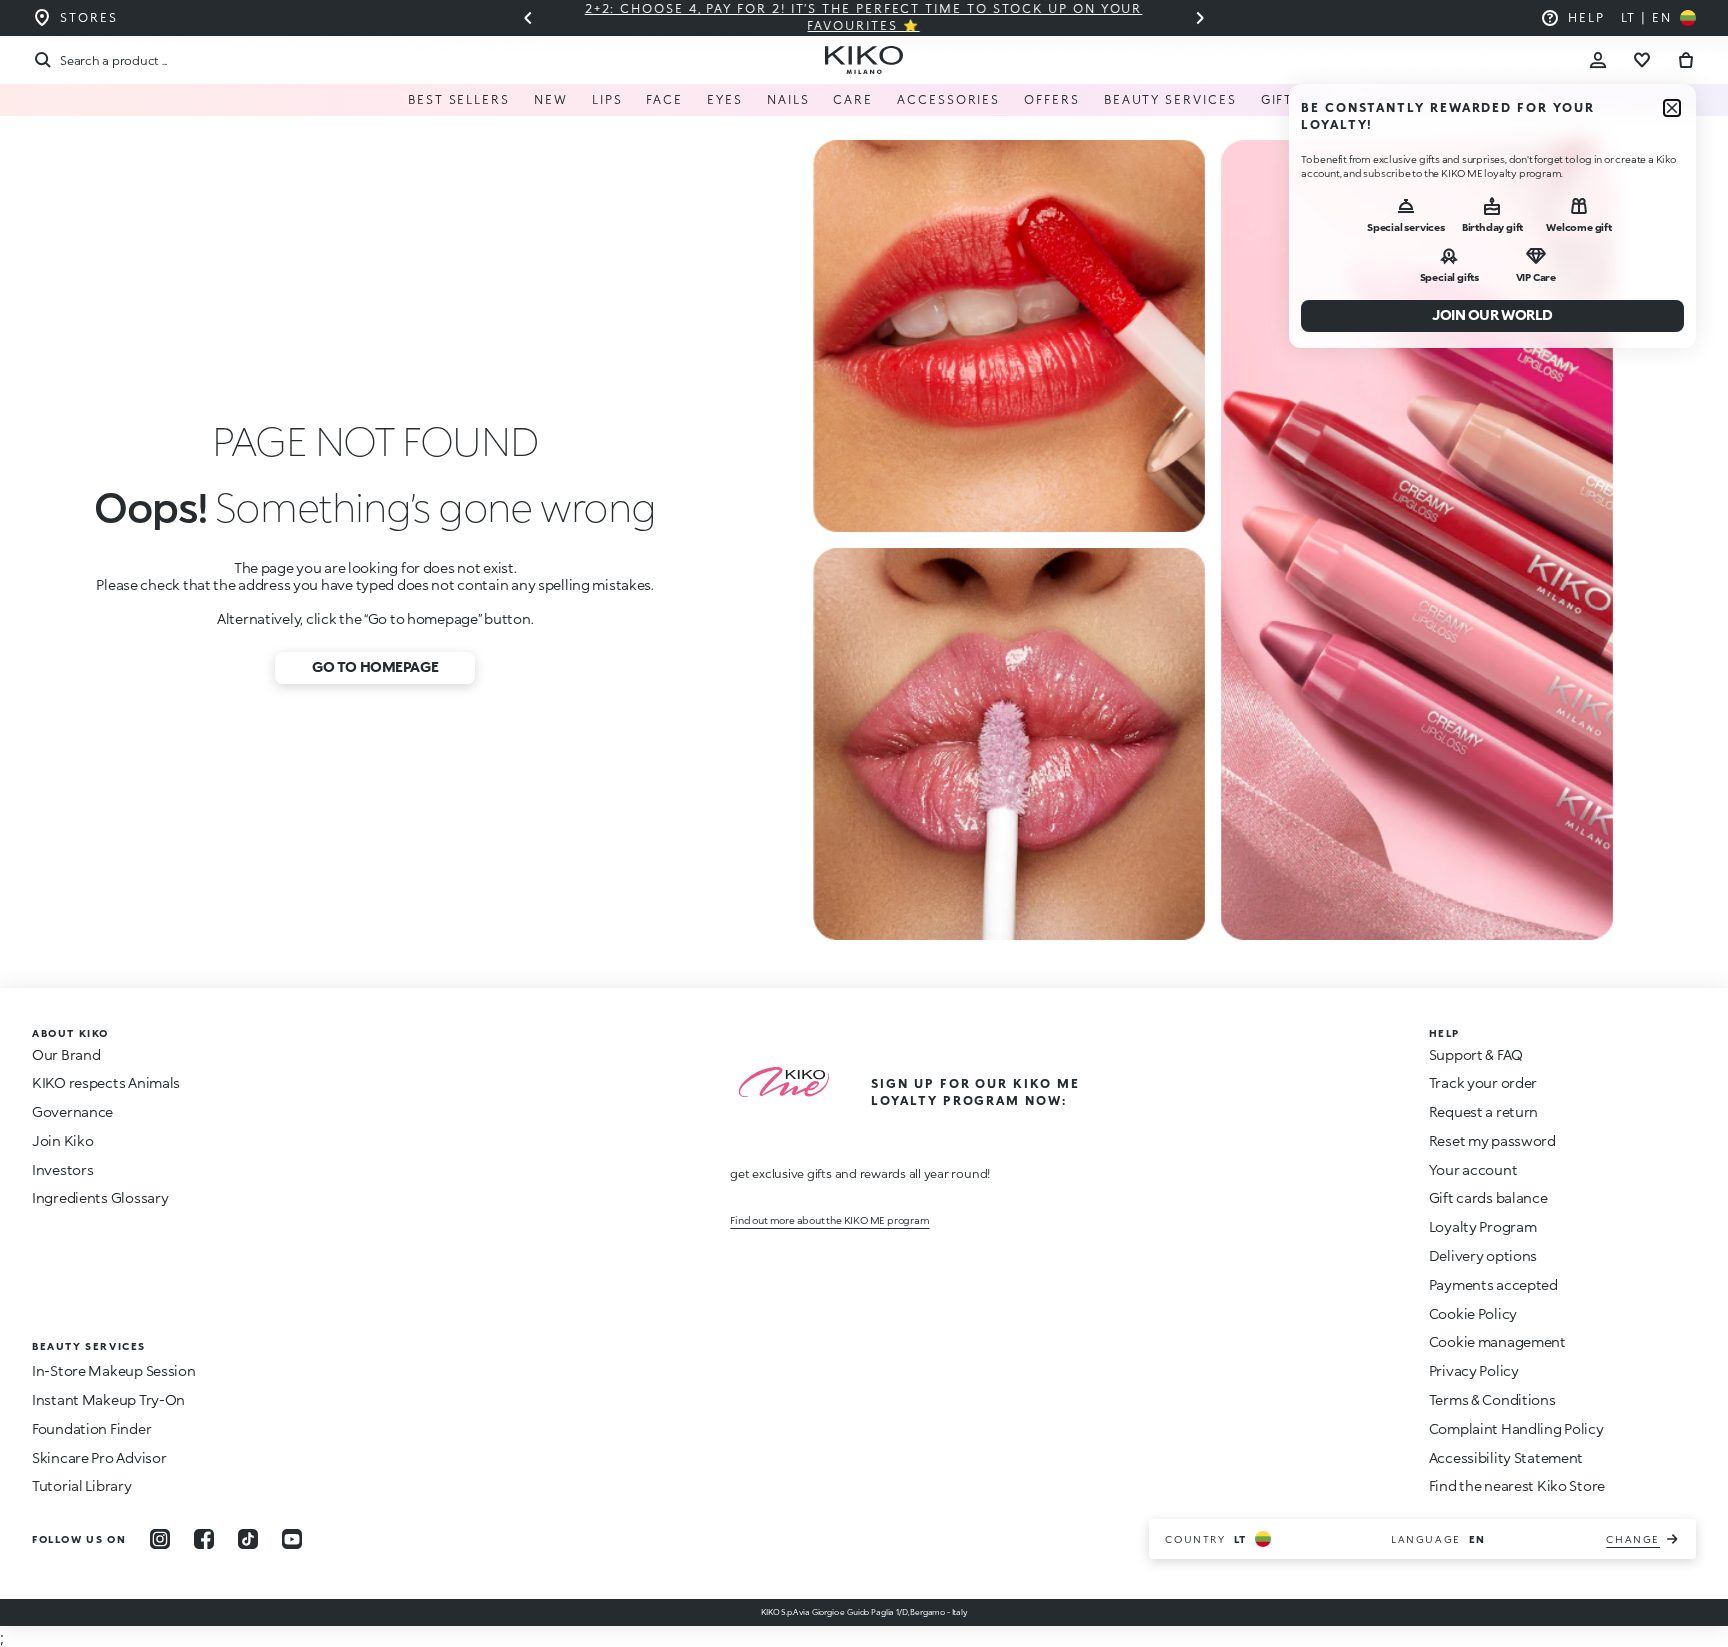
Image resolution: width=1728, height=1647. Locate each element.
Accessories (948, 99)
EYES (725, 99)
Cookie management (1497, 1342)
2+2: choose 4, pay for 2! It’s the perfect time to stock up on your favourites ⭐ (864, 17)
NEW (551, 99)
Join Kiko (62, 1140)
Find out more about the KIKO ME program (829, 1220)
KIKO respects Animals (106, 1082)
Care (853, 99)
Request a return (1484, 1111)
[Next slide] (1200, 18)
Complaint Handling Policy (1516, 1428)
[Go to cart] (1686, 60)
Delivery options (1483, 1255)
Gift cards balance (1488, 1197)
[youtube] (292, 1539)
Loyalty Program (1483, 1226)
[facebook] (204, 1539)
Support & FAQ (1476, 1054)
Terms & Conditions (1492, 1399)
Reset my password (1492, 1140)
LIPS (607, 99)
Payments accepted (1493, 1284)
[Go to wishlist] (1642, 60)
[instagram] (160, 1539)
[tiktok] (248, 1539)
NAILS (788, 99)
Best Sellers (459, 99)
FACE (664, 99)
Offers (1052, 99)
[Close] (1672, 108)
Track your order (1483, 1082)
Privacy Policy (1474, 1370)
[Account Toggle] (1598, 60)
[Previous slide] (528, 18)
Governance (72, 1111)
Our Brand (66, 1054)
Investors (62, 1169)
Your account (1473, 1169)
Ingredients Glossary (100, 1197)
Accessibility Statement (1506, 1457)
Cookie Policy (1473, 1313)
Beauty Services (1170, 99)
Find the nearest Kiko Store (1517, 1485)
